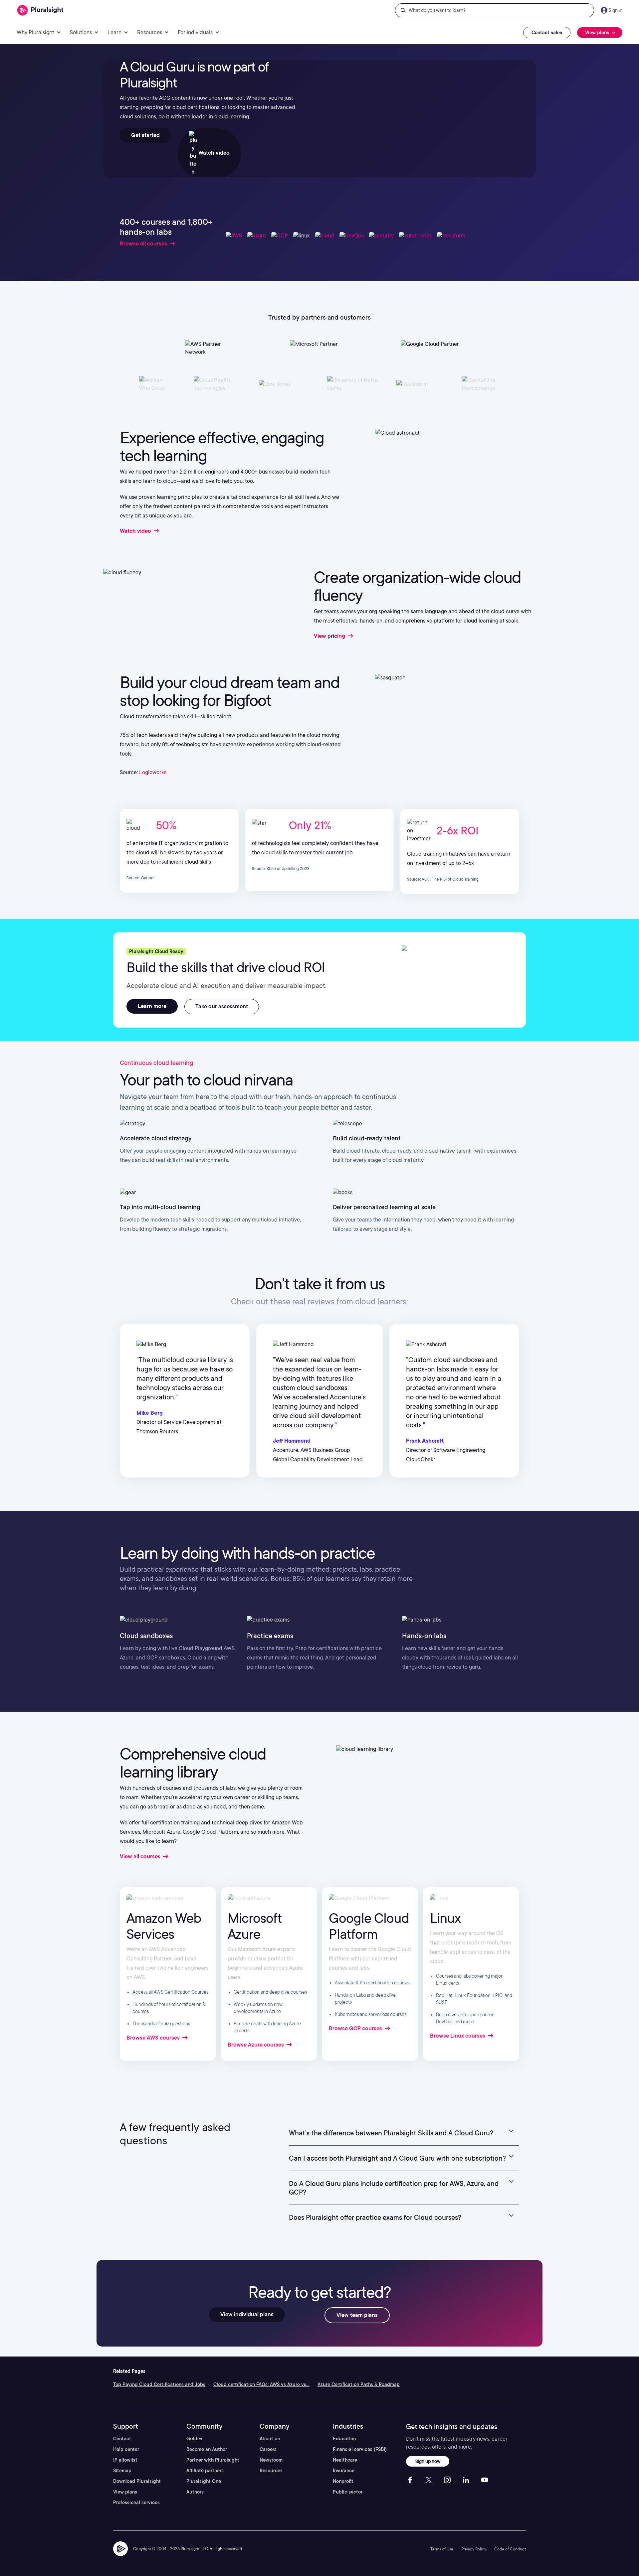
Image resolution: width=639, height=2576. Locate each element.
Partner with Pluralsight (213, 2460)
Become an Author (207, 2449)
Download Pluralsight (137, 2481)
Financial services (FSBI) (360, 2449)
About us (270, 2439)
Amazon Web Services (164, 1926)
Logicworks (153, 772)
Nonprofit (343, 2481)
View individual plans (247, 2314)
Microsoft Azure (255, 1926)
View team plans (357, 2315)
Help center (126, 2449)
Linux (445, 1918)
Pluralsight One (204, 2481)
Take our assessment (222, 1006)
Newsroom (271, 2460)
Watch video (213, 153)
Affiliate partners (205, 2471)
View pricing (330, 636)
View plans (125, 2492)
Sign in (616, 10)
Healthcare (345, 2460)
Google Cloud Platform (369, 1926)
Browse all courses (143, 244)
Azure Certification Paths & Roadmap (359, 2384)
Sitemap (122, 2471)
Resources (271, 2471)
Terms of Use (442, 2549)
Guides (194, 2439)
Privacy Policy (474, 2549)
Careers (268, 2449)
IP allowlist (125, 2460)
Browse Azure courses (256, 2045)
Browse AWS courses (154, 2038)
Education (344, 2439)
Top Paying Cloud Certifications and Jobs (159, 2384)
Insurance (344, 2471)
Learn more (152, 1006)
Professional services (136, 2503)
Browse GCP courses (356, 2028)
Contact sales (547, 33)
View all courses (141, 1857)
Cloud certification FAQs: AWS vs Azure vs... (261, 2384)
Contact (122, 2439)
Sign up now (428, 2461)
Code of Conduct (510, 2549)
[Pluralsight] (40, 10)
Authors (195, 2492)
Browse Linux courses (458, 2036)
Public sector (348, 2492)
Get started (145, 135)
